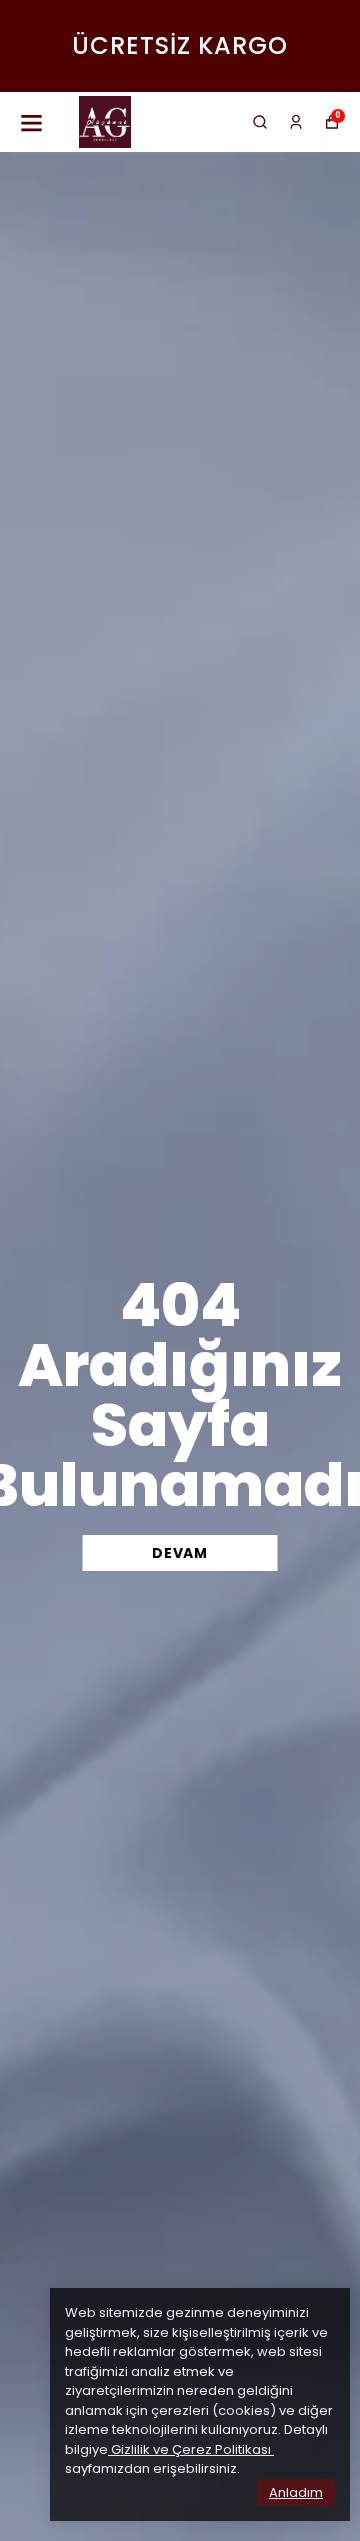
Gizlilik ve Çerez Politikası (191, 2449)
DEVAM (180, 1553)
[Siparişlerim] (296, 122)
